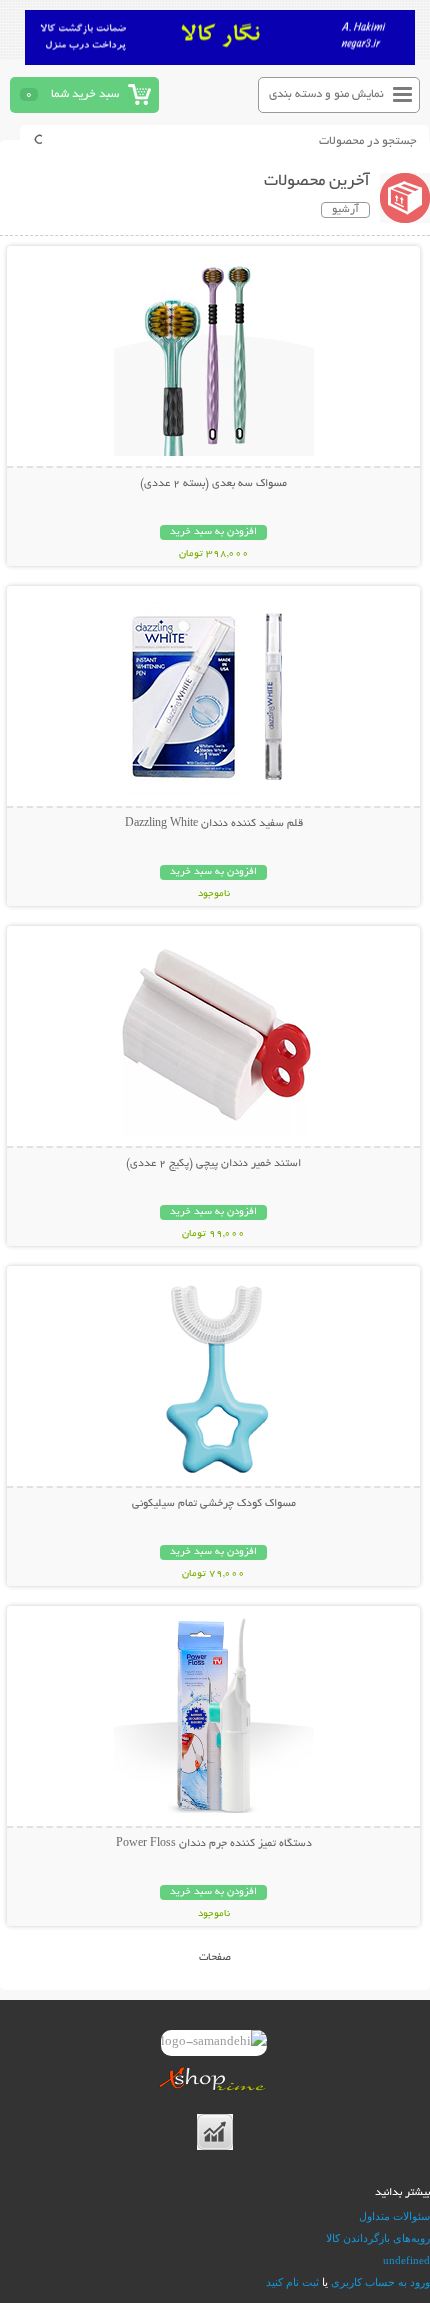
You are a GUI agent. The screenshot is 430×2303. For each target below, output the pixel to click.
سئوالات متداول (394, 2216)
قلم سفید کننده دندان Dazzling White (214, 824)
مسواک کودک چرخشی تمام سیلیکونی (214, 1504)
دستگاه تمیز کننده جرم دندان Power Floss (214, 1844)
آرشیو (345, 210)
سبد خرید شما (85, 94)
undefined (406, 2260)
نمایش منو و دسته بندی (326, 94)
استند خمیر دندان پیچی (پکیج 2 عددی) (213, 1164)
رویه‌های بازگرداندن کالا (378, 2238)
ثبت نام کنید (292, 2282)
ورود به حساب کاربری (380, 2282)
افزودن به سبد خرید (213, 532)
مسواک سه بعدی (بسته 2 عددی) (213, 484)
